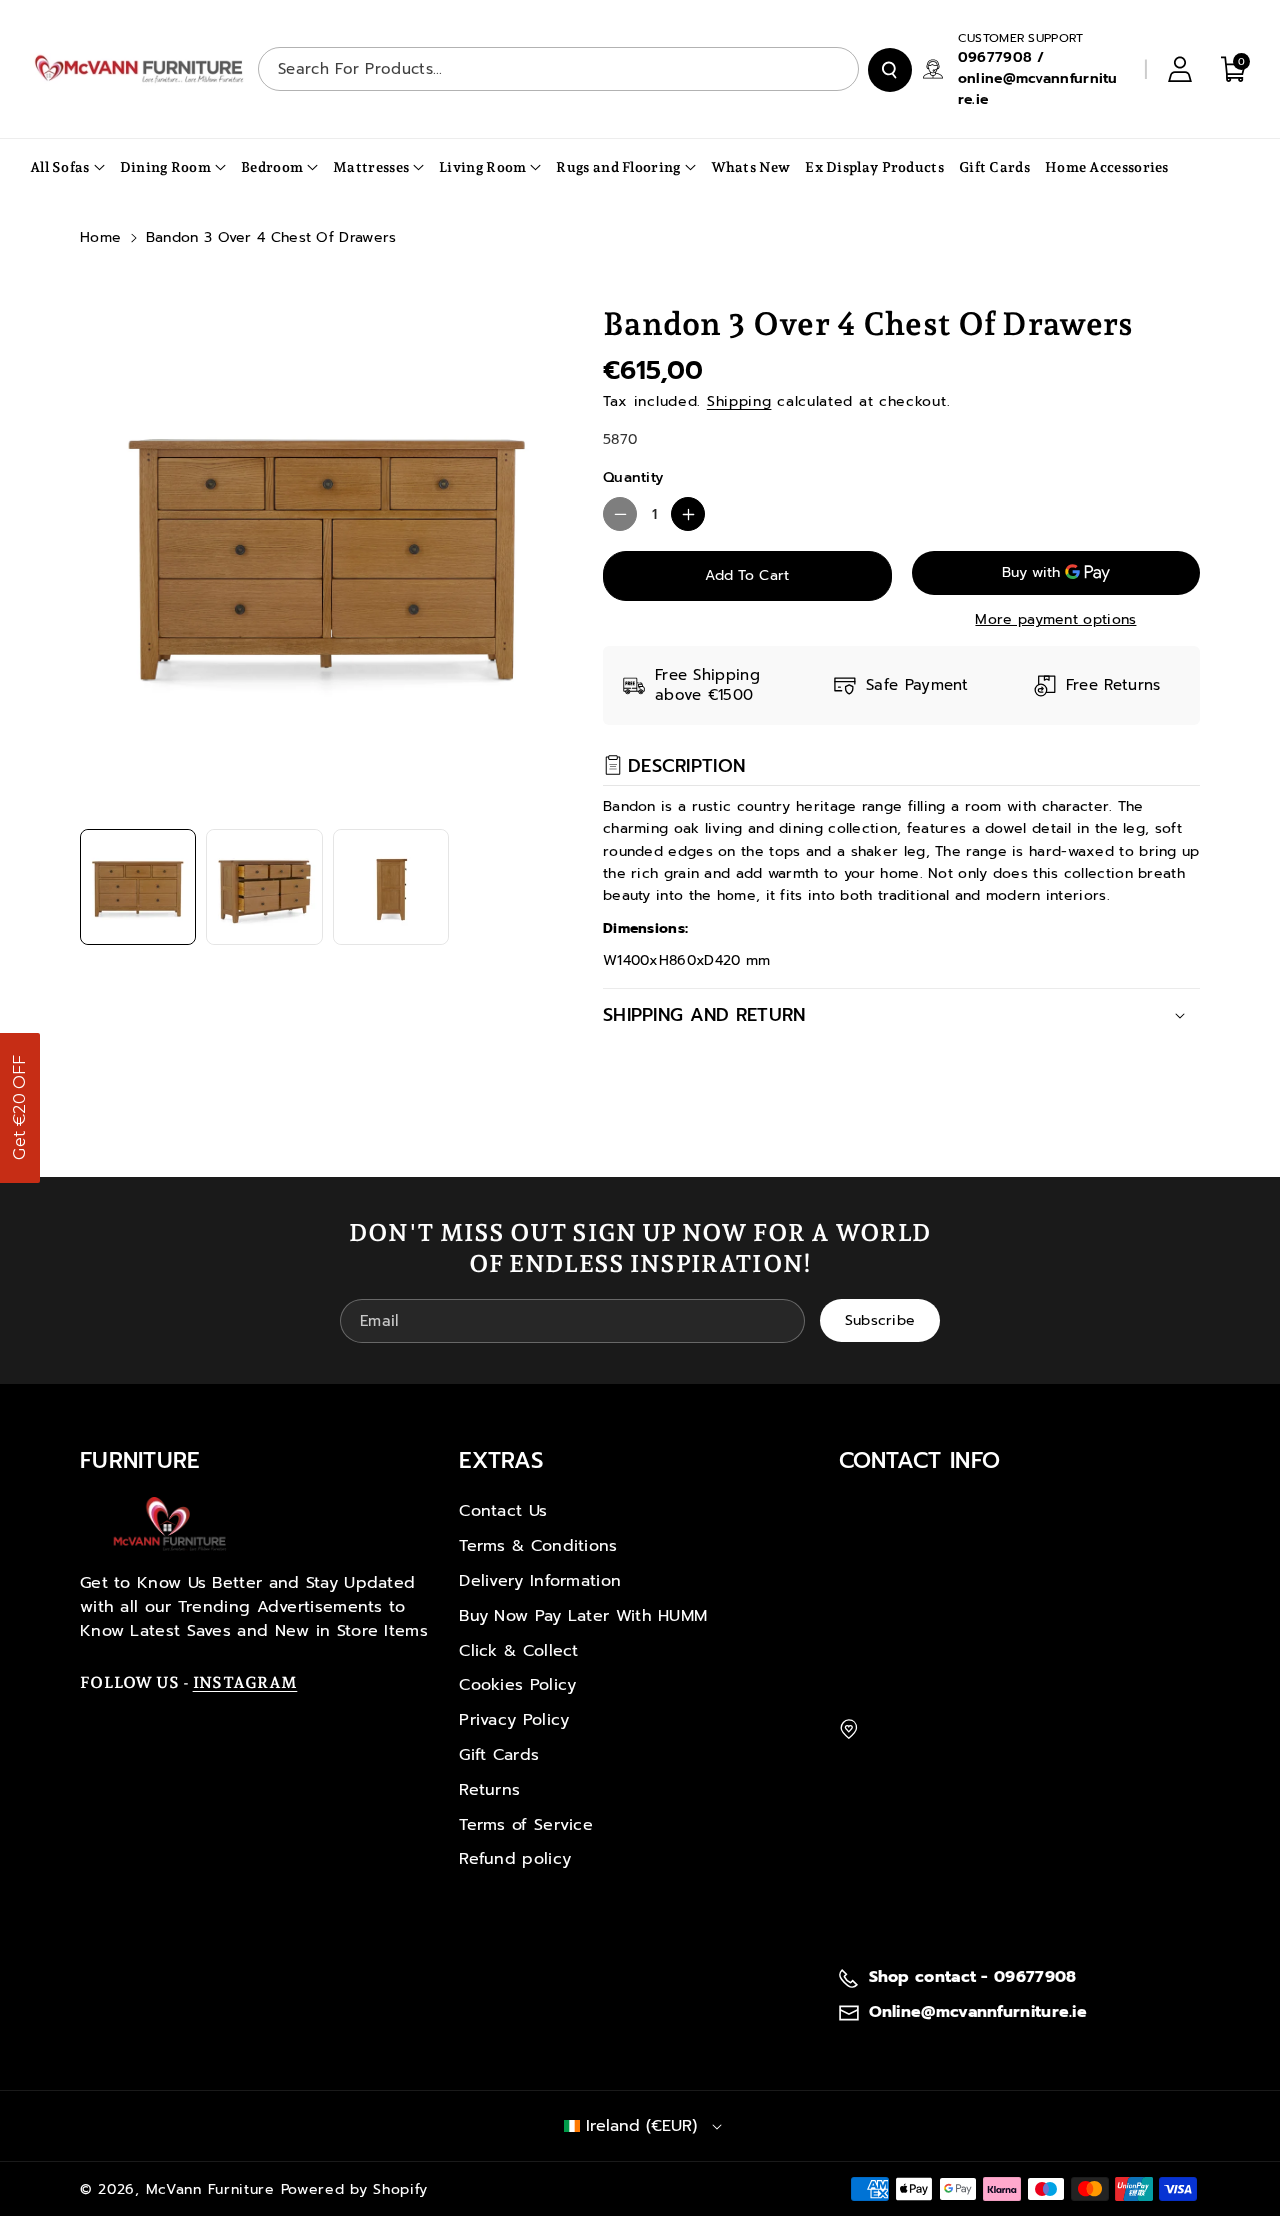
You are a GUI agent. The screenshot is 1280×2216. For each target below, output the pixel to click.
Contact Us (503, 1511)
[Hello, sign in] (1180, 69)
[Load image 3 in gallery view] (391, 887)
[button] (20, 1108)
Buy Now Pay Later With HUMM (583, 1616)
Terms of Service (526, 1825)
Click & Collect (519, 1651)
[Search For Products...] (890, 70)
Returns (489, 1790)
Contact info (920, 1460)
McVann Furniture (210, 2189)
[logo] (170, 1524)
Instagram (245, 1682)
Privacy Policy (514, 1720)
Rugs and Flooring (618, 167)
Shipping (739, 401)
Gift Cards (499, 1755)
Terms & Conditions (538, 1546)
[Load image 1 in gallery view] (138, 887)
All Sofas (60, 167)
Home (100, 237)
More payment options (1055, 619)
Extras (501, 1460)
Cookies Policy (517, 1685)
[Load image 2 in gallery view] (264, 887)
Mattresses (371, 167)
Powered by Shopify (355, 2189)
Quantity (633, 477)
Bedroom (272, 167)
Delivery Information (540, 1581)
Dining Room (165, 167)
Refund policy (515, 1859)
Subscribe (880, 1320)
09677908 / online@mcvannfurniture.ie (1038, 78)
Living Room (482, 167)
